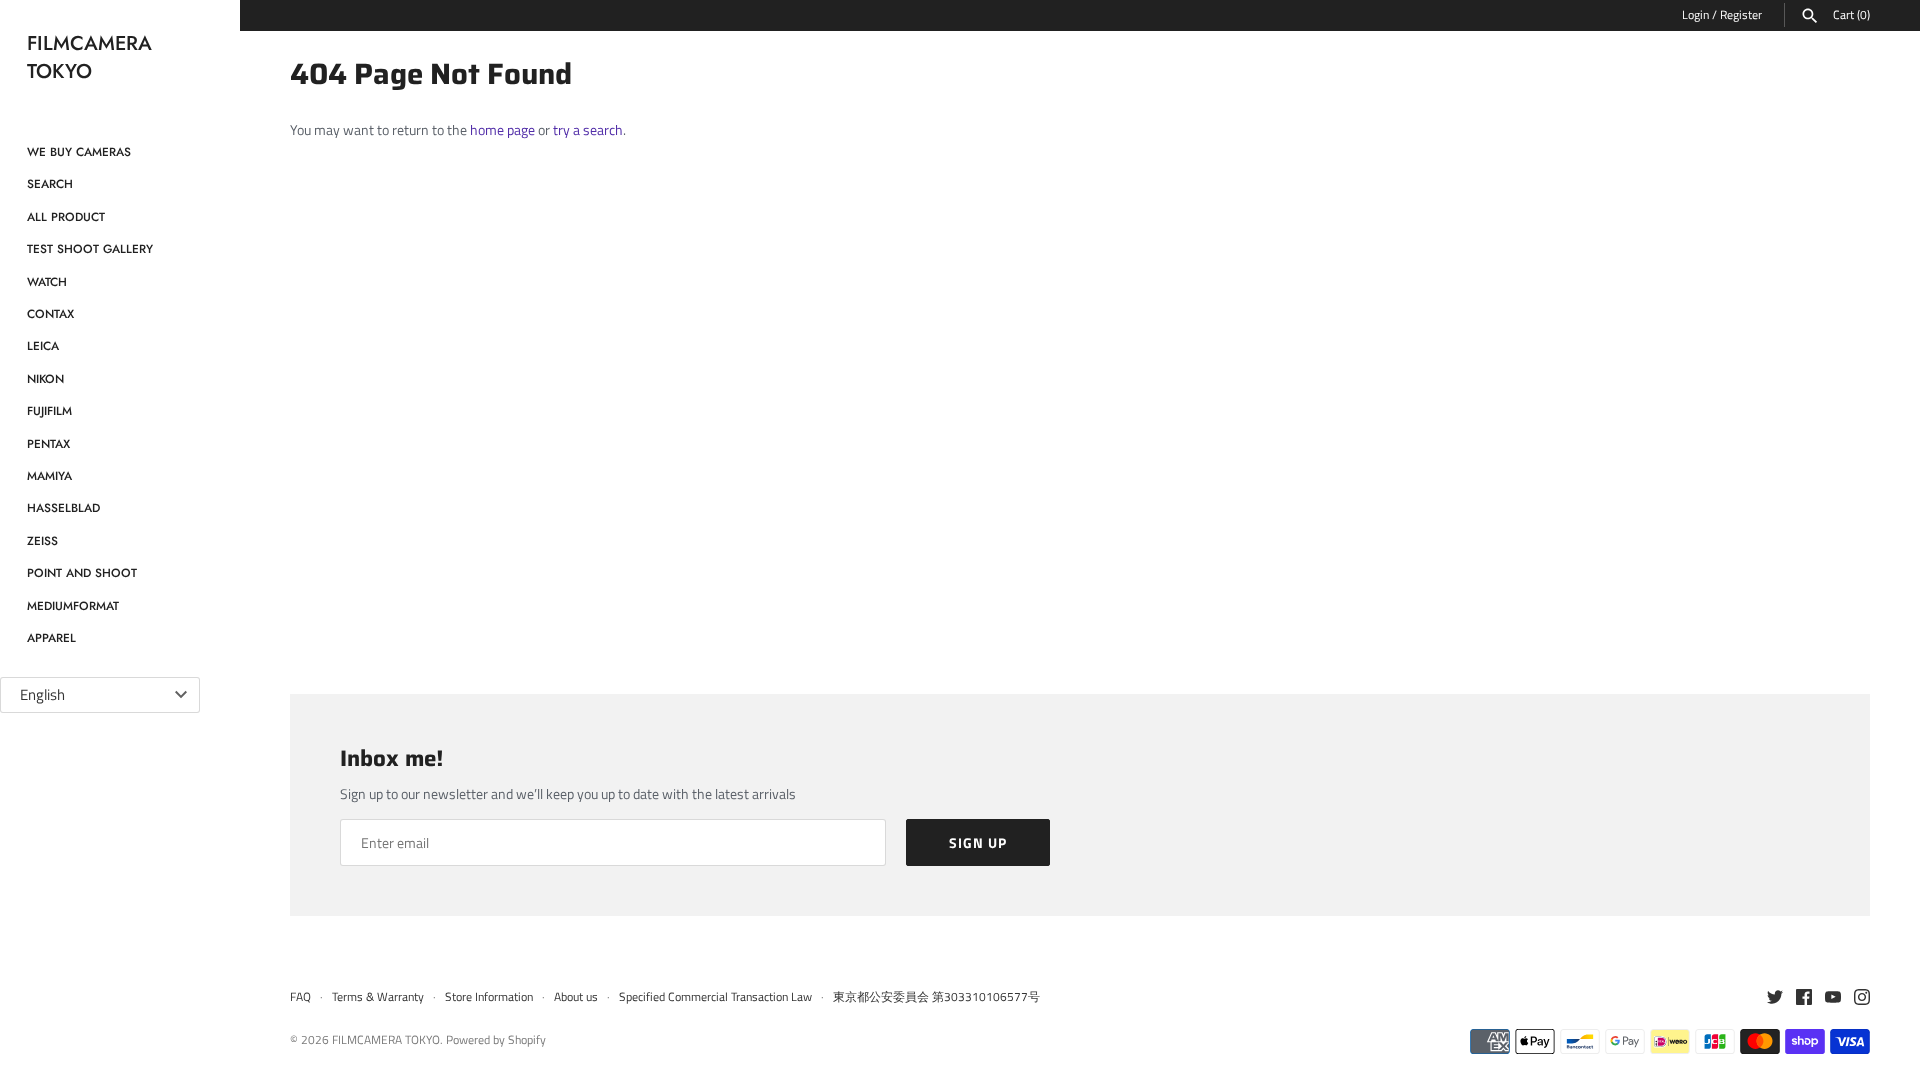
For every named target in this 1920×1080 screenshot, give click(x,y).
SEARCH (50, 183)
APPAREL (51, 637)
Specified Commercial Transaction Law (715, 997)
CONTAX (50, 313)
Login (1695, 15)
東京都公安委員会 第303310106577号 (936, 997)
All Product (66, 216)
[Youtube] (1833, 998)
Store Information (489, 997)
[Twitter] (1775, 998)
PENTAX (48, 443)
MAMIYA (49, 475)
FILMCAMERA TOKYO (386, 1040)
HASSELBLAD (63, 507)
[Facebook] (1804, 998)
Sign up (978, 842)
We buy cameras (79, 151)
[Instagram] (1862, 998)
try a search (588, 129)
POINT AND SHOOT (82, 572)
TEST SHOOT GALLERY (90, 248)
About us (576, 997)
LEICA (43, 345)
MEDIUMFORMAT (73, 605)
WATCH (47, 281)
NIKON (45, 378)
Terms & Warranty (378, 997)
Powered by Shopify (496, 1040)
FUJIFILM (49, 410)
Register (1741, 15)
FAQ (300, 997)
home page (502, 129)
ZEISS (42, 540)
